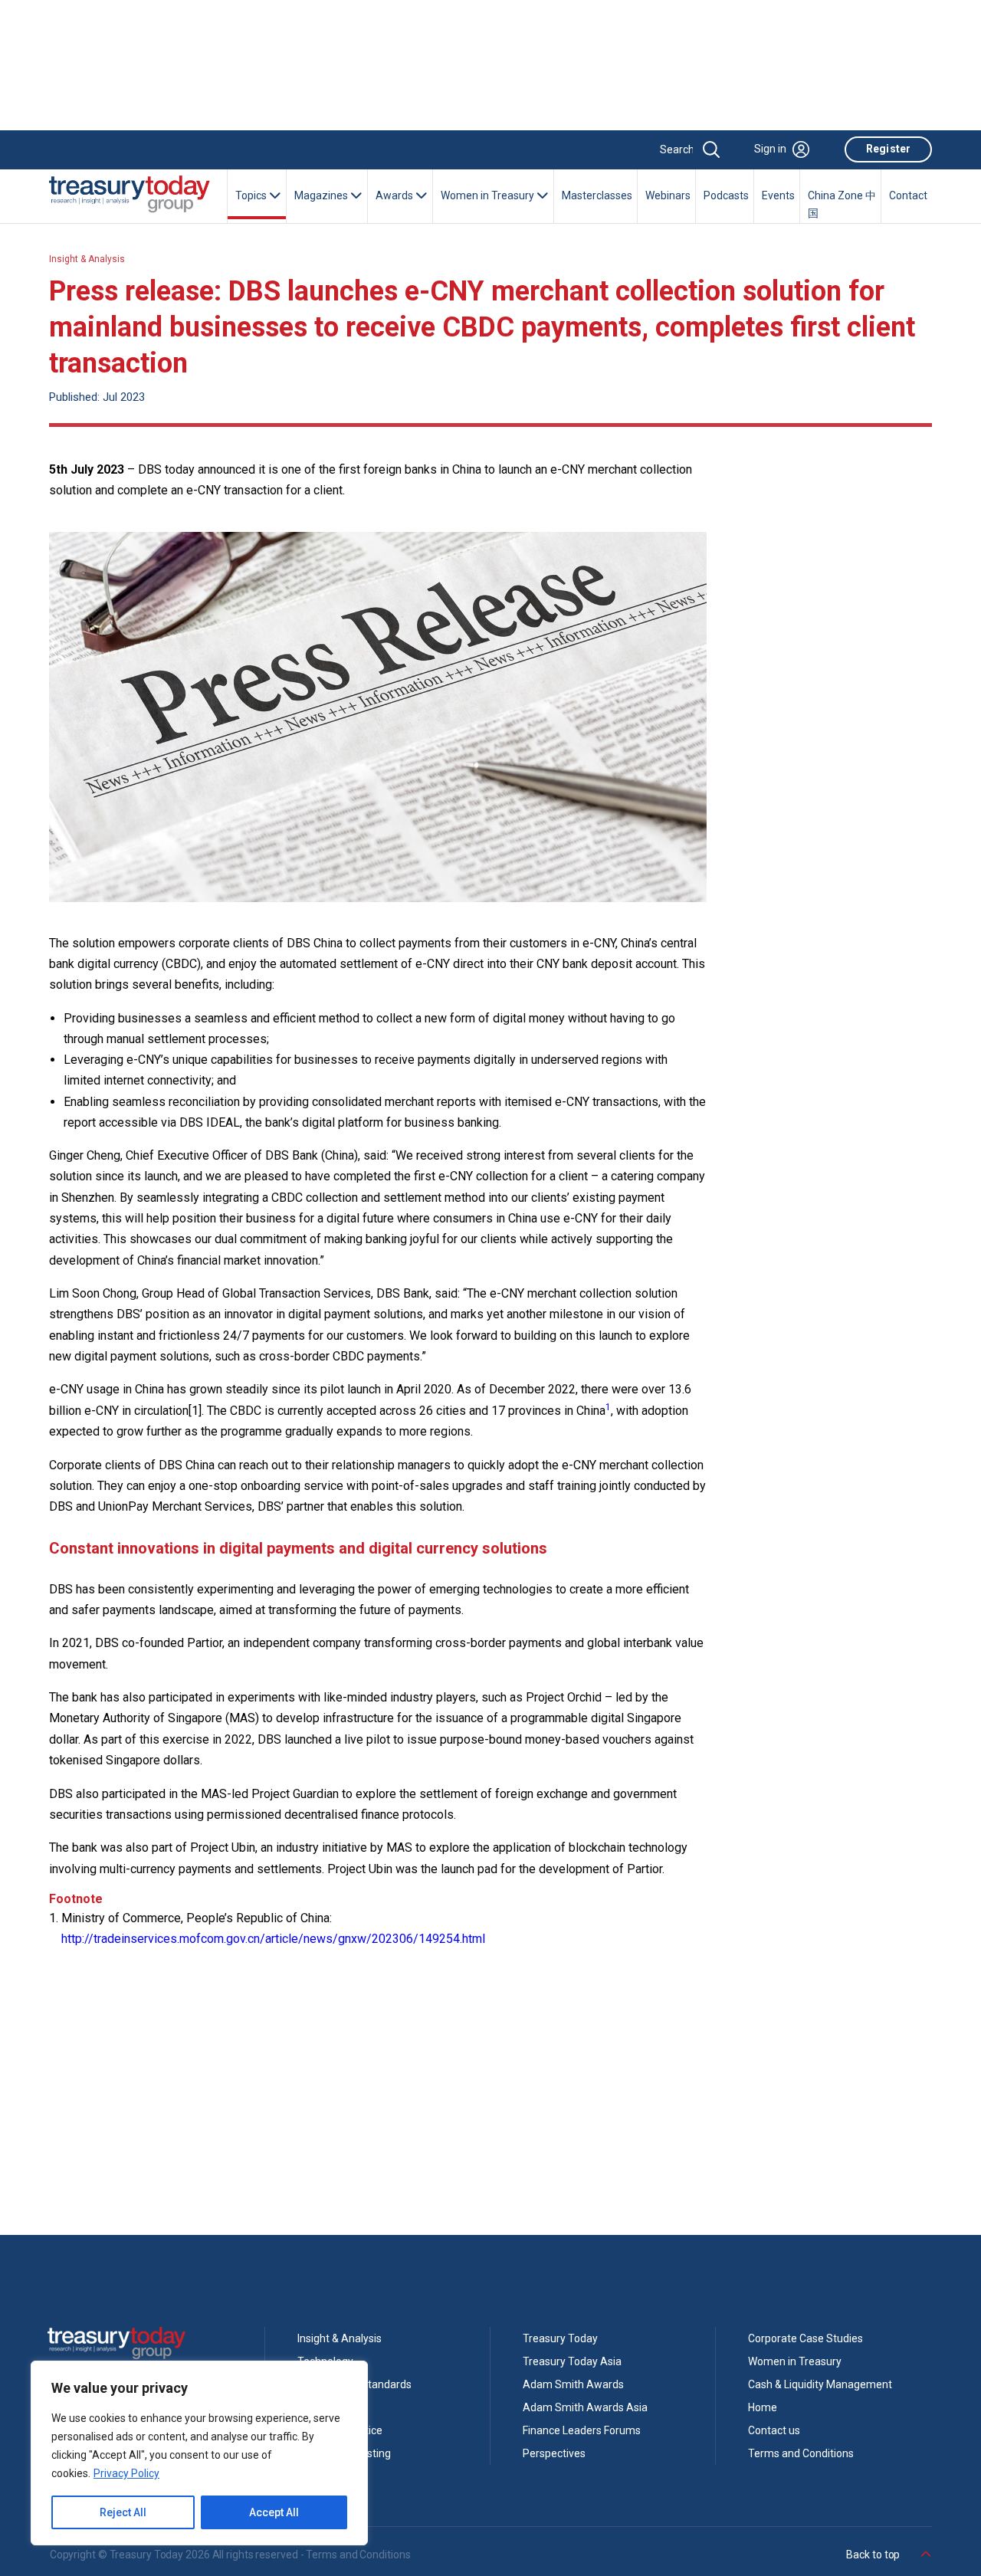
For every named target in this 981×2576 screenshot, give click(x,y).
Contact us (774, 2430)
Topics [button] (252, 195)
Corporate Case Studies (805, 2338)
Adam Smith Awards (573, 2384)
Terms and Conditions (801, 2453)
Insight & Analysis (87, 259)
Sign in (770, 149)
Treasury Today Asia (572, 2361)
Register (888, 149)
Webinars (668, 195)
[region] (199, 2453)
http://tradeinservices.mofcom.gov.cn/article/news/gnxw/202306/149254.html (275, 1939)
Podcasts (726, 195)
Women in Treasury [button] (489, 195)
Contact (908, 195)
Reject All (123, 2512)
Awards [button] (395, 195)
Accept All (274, 2512)
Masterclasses (597, 195)
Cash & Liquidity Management (820, 2384)
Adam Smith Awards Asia (585, 2407)
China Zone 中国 (842, 205)
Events (778, 195)
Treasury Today (560, 2338)
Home (763, 2407)
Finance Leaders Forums (582, 2430)
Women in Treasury (795, 2361)
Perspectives (554, 2453)
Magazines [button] (322, 195)
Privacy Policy (126, 2473)
